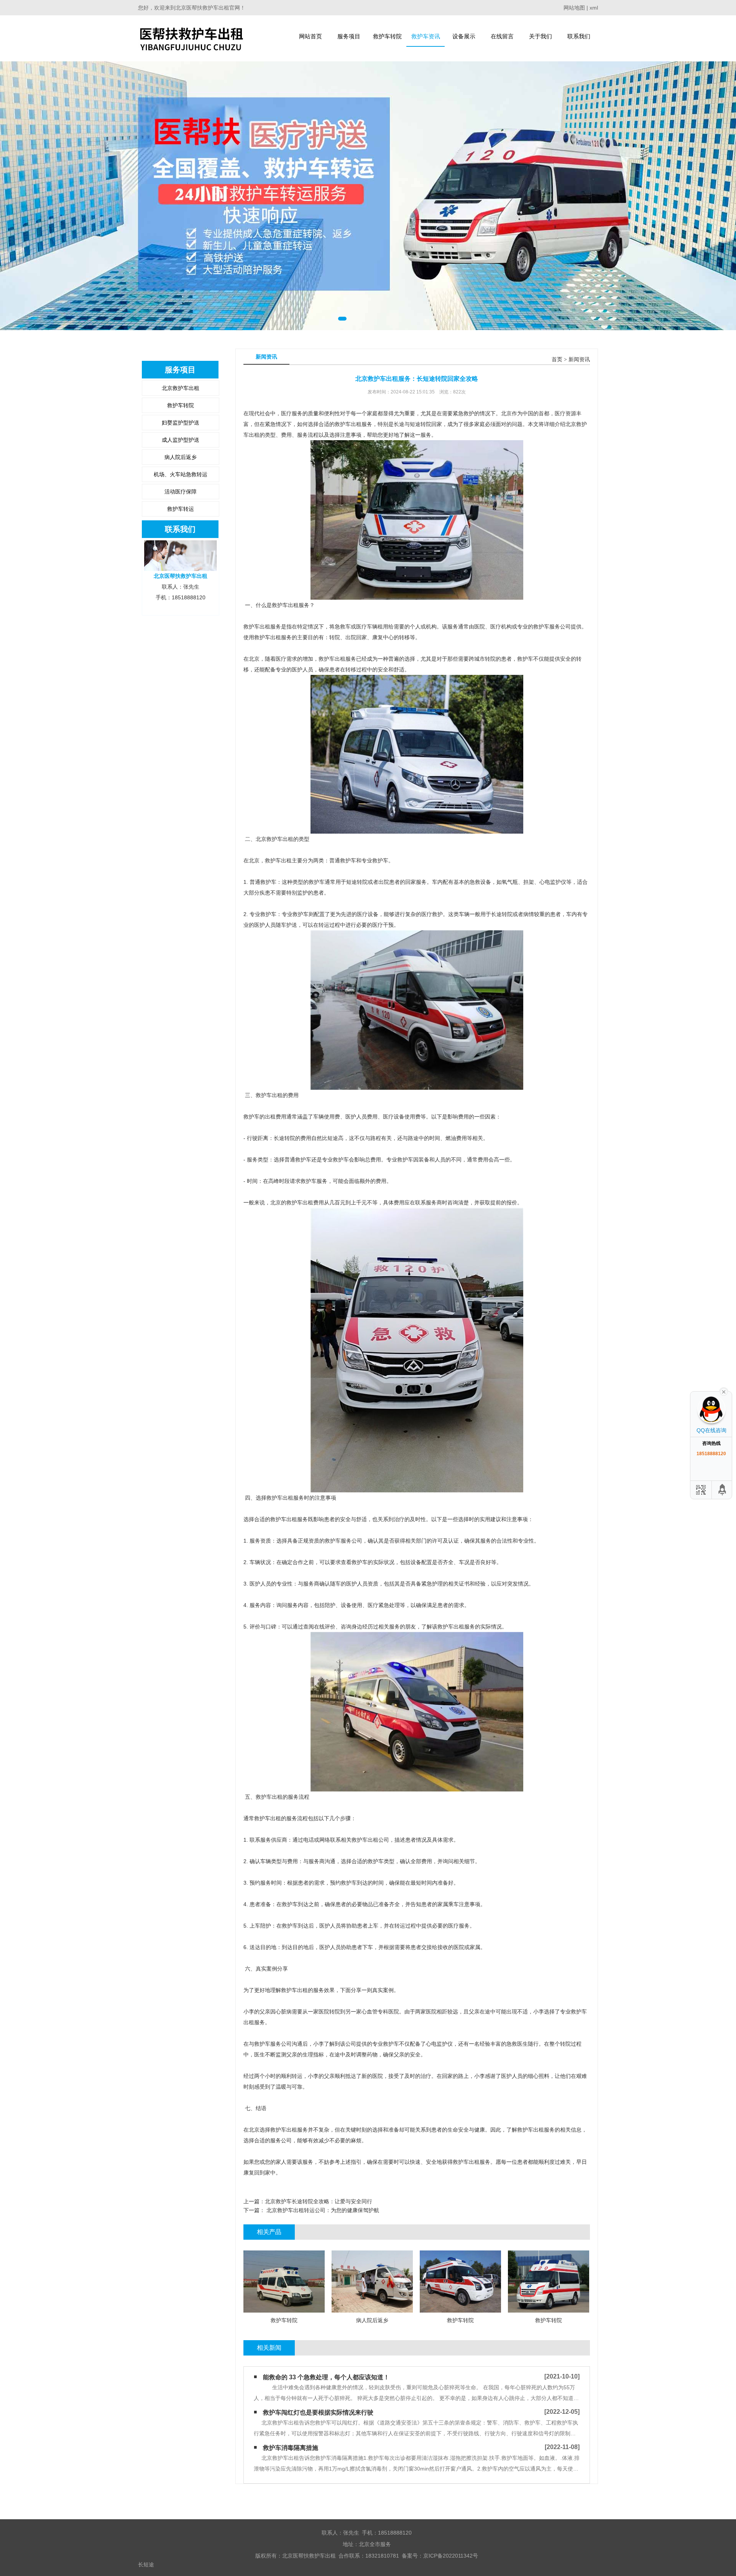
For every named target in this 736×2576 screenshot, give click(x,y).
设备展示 (464, 36)
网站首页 (310, 36)
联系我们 (579, 36)
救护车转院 (387, 36)
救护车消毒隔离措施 (291, 2448)
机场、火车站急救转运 (181, 474)
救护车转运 (181, 509)
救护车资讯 (426, 36)
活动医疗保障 (181, 492)
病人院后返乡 (181, 457)
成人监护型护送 (181, 440)
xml (594, 8)
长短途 (146, 2564)
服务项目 (349, 36)
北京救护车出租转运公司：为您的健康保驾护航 (322, 2210)
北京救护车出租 (181, 388)
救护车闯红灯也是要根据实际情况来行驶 (318, 2412)
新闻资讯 (579, 359)
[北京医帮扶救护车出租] (191, 38)
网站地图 (574, 8)
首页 (557, 359)
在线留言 (502, 36)
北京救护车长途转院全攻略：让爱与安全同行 (319, 2201)
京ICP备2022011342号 (451, 2556)
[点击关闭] (724, 1391)
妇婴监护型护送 (181, 423)
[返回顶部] (723, 1490)
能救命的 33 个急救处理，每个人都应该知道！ (326, 2377)
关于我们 (540, 36)
